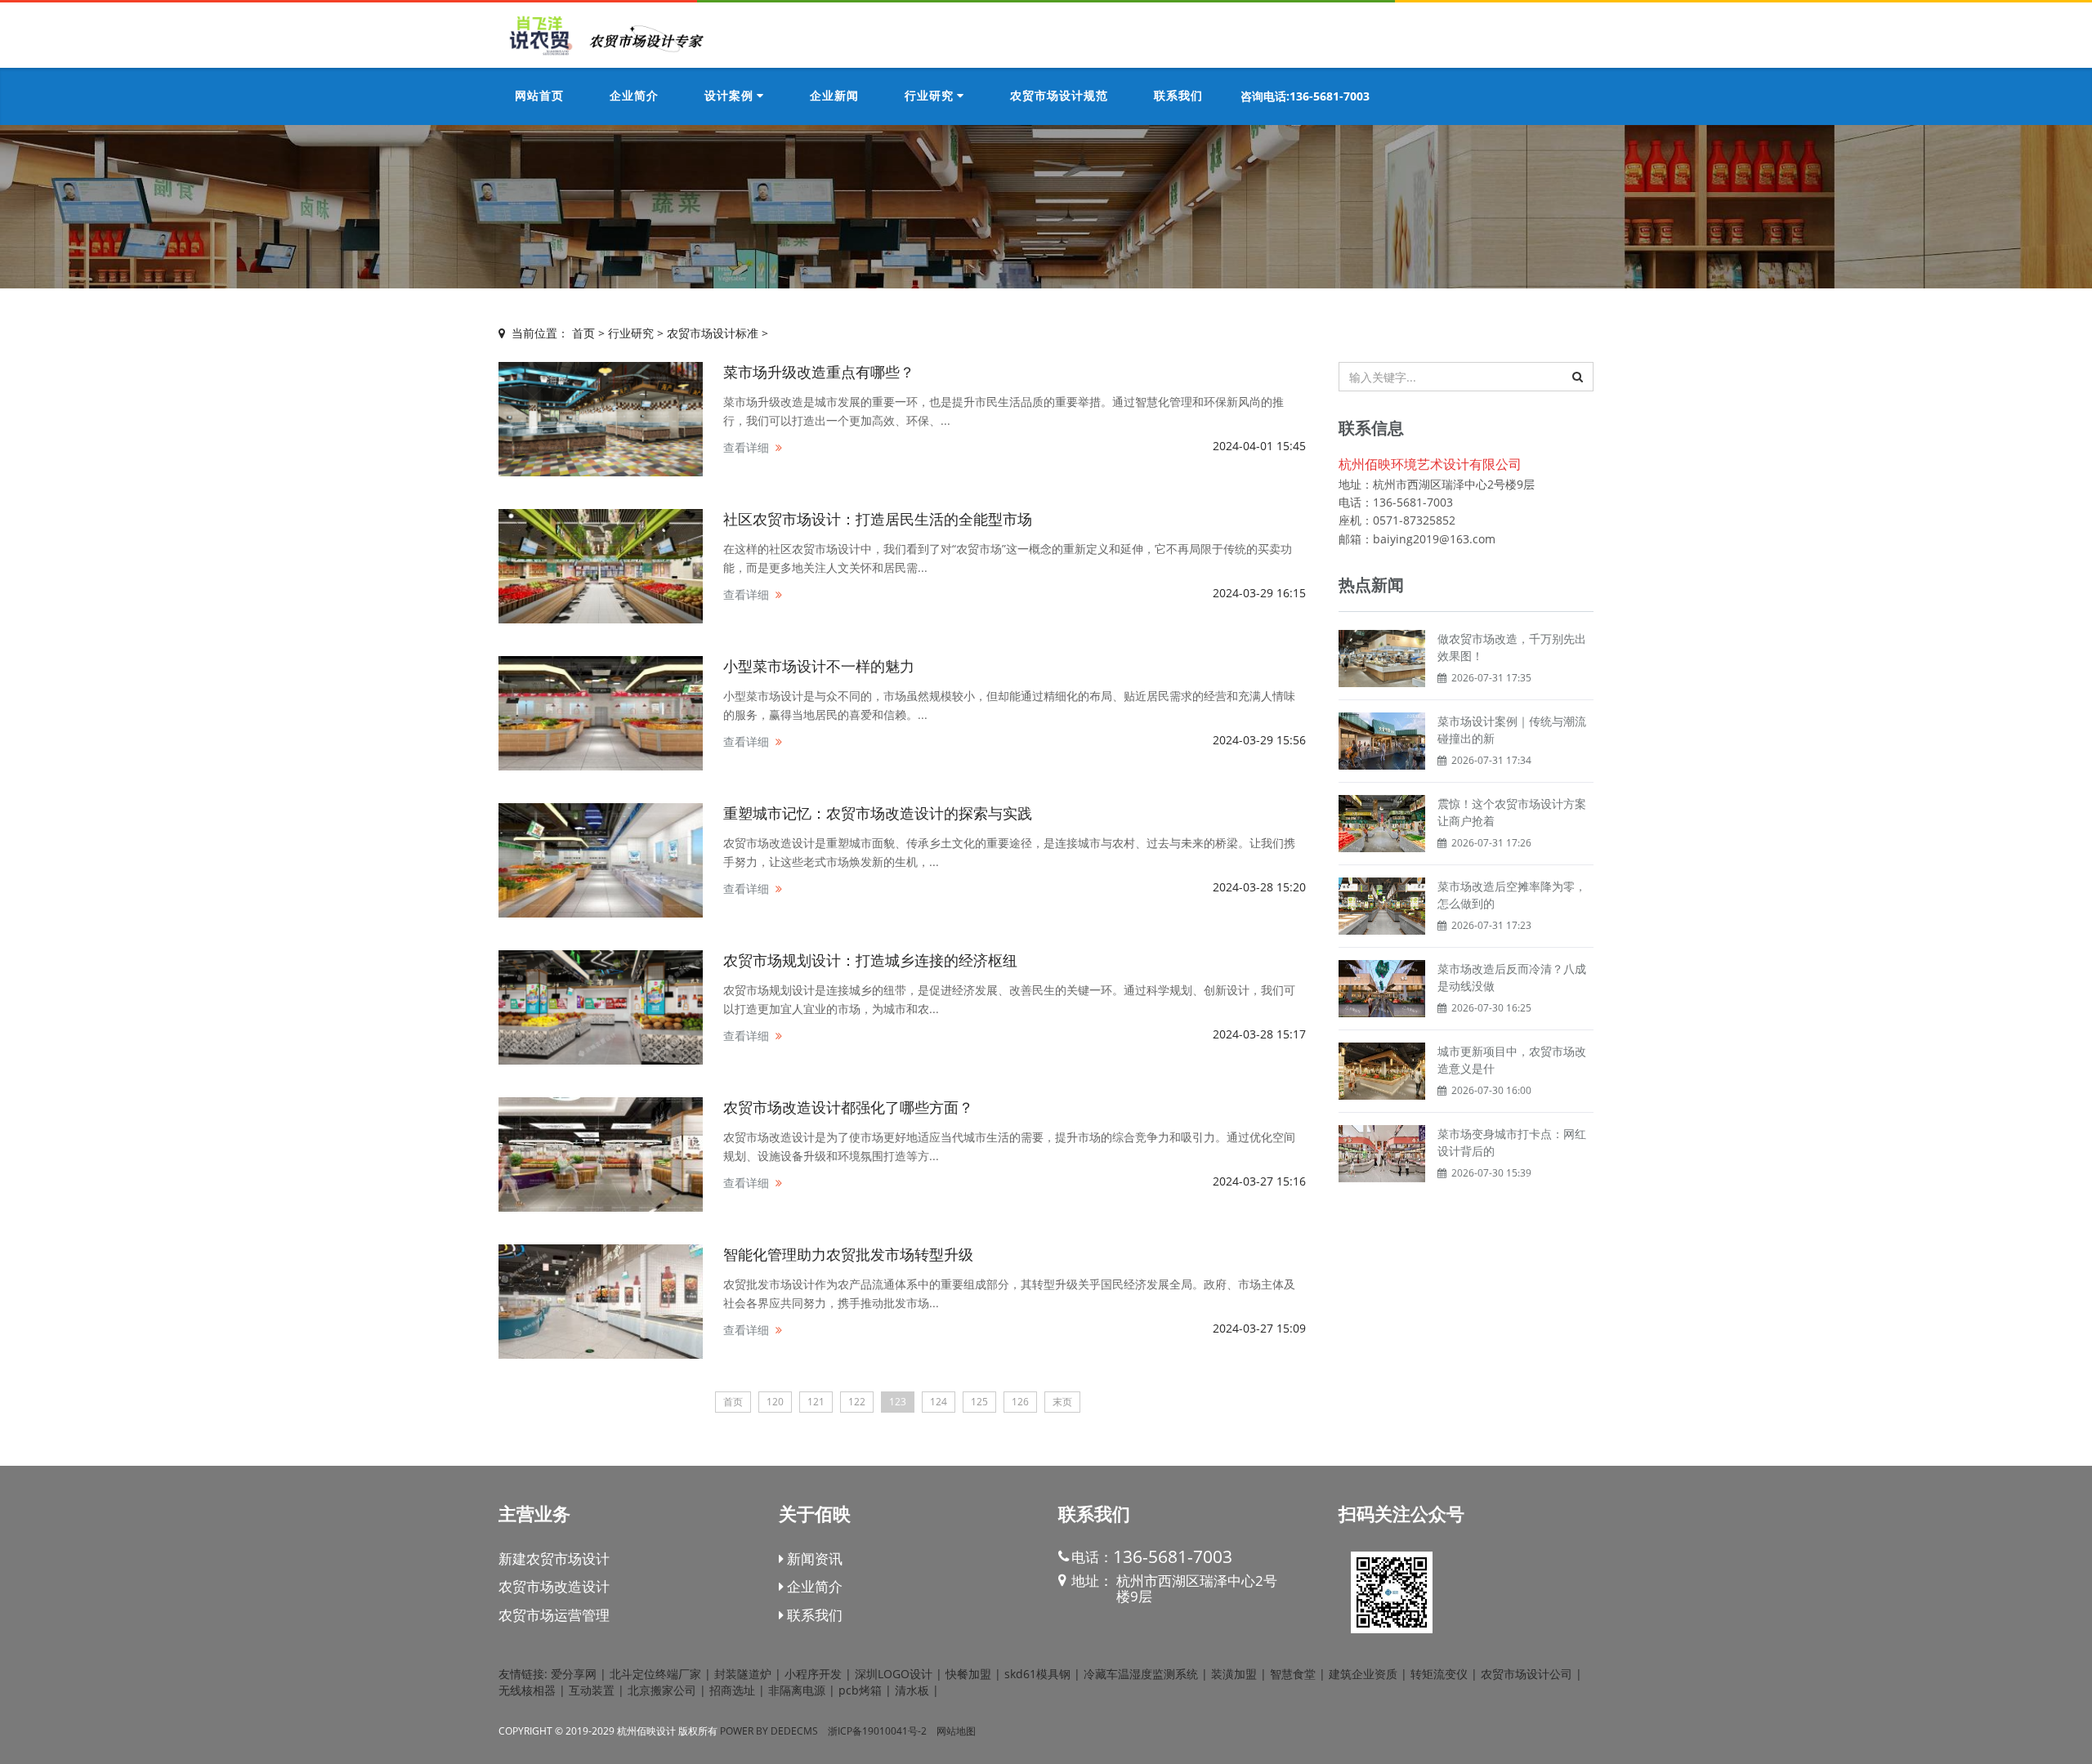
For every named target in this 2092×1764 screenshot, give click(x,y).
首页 (583, 333)
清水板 (912, 1690)
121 (816, 1402)
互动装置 (592, 1690)
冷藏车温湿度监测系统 (1141, 1674)
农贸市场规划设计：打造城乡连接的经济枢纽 (870, 960)
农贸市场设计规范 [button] (1059, 96)
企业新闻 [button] (834, 96)
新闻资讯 (813, 1559)
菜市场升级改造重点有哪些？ (819, 372)
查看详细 (746, 447)
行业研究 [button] (931, 96)
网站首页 (539, 96)
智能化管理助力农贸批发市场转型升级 (848, 1254)
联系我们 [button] (1178, 96)
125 (979, 1402)
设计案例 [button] (731, 96)
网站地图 (956, 1731)
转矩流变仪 (1439, 1674)
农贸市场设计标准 (713, 333)
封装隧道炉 (743, 1674)
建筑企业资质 (1363, 1674)
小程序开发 (813, 1674)
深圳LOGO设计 (894, 1674)
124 (939, 1402)
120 (775, 1402)
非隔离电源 (797, 1690)
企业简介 (813, 1586)
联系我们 (813, 1615)
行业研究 (631, 333)
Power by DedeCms (769, 1731)
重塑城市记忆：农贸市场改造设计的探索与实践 (878, 813)
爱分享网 (574, 1674)
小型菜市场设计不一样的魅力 (819, 666)
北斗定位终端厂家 (655, 1674)
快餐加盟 (968, 1674)
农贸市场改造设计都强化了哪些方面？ (848, 1107)
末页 (1062, 1402)
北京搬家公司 (662, 1690)
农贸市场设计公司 (1527, 1674)
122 (857, 1402)
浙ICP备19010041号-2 (877, 1731)
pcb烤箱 (860, 1690)
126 (1020, 1402)
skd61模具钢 (1037, 1674)
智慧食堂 (1293, 1674)
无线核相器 (527, 1690)
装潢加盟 (1234, 1674)
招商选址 (732, 1690)
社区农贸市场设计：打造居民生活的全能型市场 (878, 519)
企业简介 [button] (634, 96)
